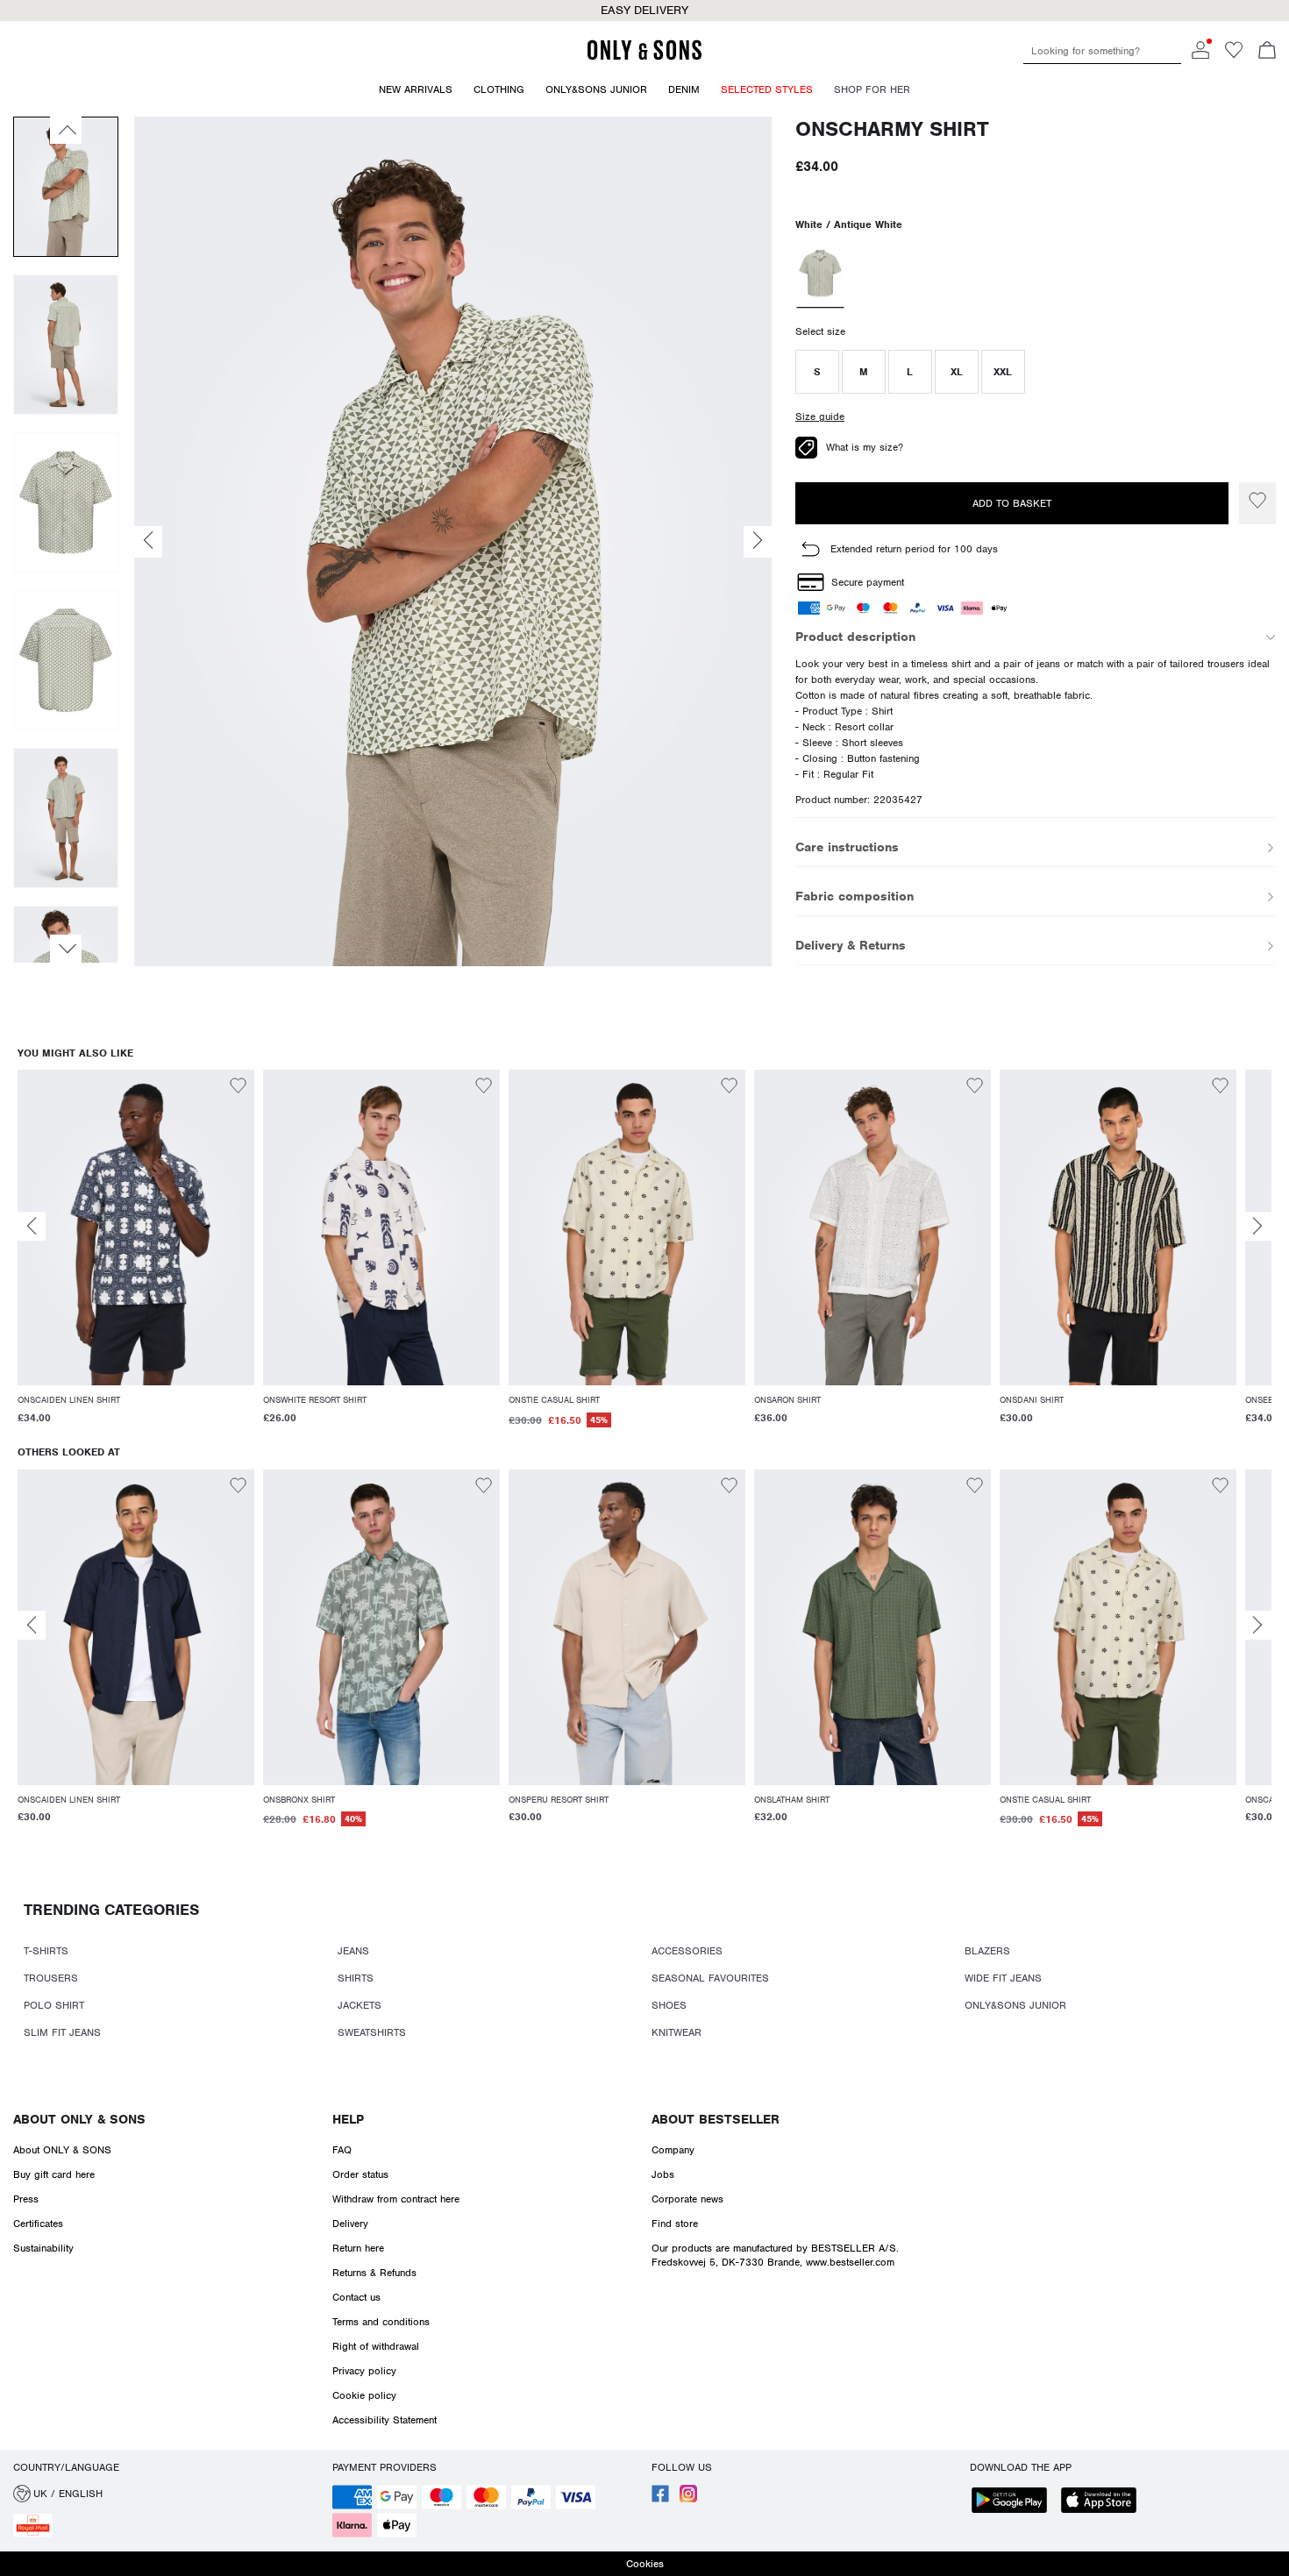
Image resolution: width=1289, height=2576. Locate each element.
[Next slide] (1257, 1226)
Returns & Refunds (374, 2273)
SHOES (669, 2005)
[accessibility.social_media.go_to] (660, 2499)
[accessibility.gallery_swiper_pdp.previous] (66, 130)
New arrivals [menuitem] (416, 89)
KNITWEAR (677, 2032)
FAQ (342, 2150)
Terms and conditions (381, 2322)
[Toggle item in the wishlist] (1257, 503)
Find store (675, 2224)
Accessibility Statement (385, 2420)
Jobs (663, 2174)
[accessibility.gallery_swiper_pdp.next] (66, 949)
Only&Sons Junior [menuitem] (596, 89)
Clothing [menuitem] (499, 89)
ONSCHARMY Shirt (892, 129)
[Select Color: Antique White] (820, 275)
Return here (358, 2248)
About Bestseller (716, 2119)
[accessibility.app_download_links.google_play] (1015, 2502)
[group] (136, 1258)
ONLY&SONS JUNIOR (1015, 2005)
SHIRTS (356, 1978)
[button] (817, 372)
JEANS (353, 1951)
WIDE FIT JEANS (1003, 1978)
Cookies (645, 2564)
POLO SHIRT (54, 2005)
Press (26, 2199)
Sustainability (43, 2248)
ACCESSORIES (687, 1951)
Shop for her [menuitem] (872, 89)
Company (673, 2150)
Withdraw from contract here (396, 2199)
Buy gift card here (54, 2174)
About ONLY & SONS (79, 2119)
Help (348, 2119)
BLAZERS (987, 1951)
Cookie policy (364, 2395)
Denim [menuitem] (684, 89)
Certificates (38, 2224)
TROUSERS (51, 1978)
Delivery (350, 2224)
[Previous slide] (32, 1226)
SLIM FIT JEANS (62, 2032)
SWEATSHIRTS (372, 2032)
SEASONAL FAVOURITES (710, 1978)
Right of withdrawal (376, 2346)
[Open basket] (1267, 52)
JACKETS (360, 2005)
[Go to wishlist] (1234, 55)
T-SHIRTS (46, 1951)
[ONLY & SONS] (644, 57)
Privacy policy (364, 2371)
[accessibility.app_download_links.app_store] (1104, 2502)
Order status (360, 2174)
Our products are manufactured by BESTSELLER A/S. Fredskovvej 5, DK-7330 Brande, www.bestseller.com (775, 2255)
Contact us (356, 2297)
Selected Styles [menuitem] (767, 89)
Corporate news (687, 2199)
